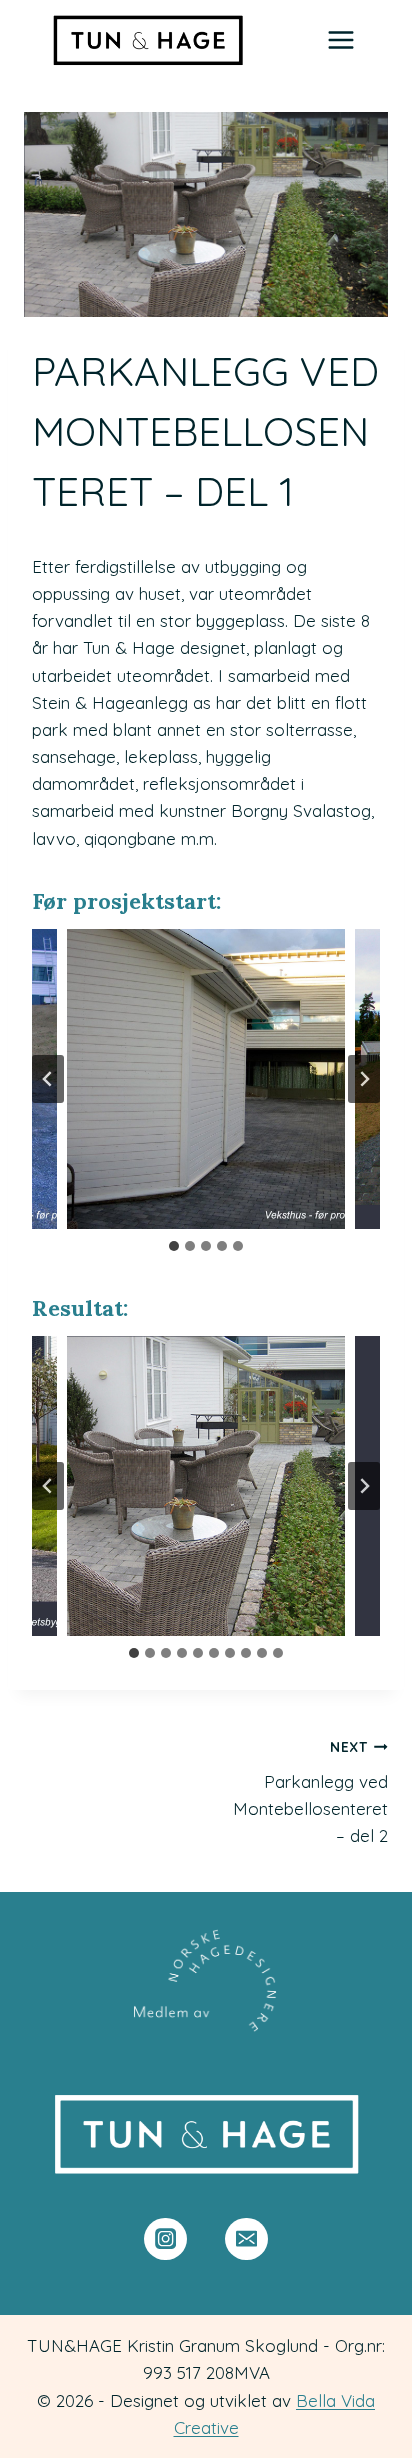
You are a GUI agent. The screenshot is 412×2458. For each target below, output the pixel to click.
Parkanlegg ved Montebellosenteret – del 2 (310, 1792)
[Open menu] (340, 39)
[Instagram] (165, 2239)
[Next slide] (364, 1079)
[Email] (246, 2239)
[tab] (174, 1246)
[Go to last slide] (48, 1079)
